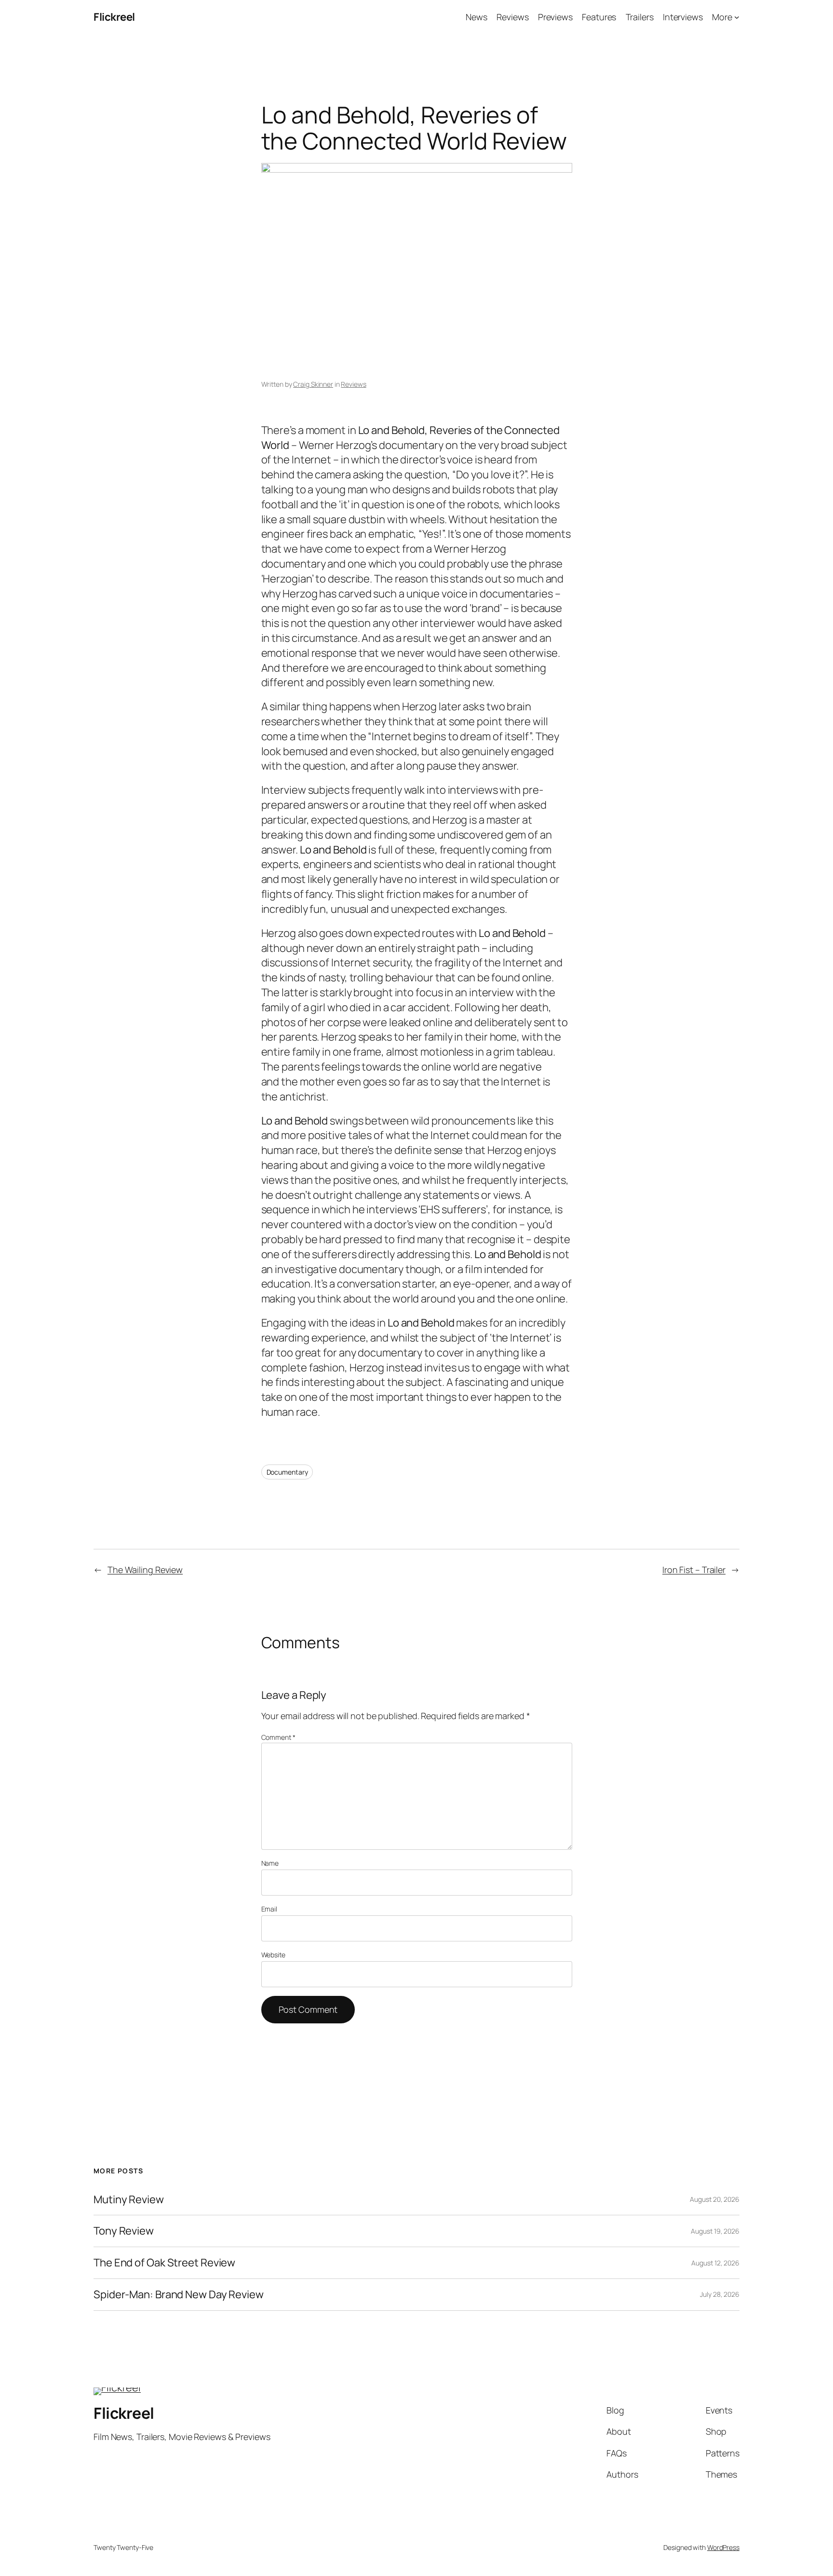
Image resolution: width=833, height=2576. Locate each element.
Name (270, 1863)
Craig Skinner (313, 384)
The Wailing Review (145, 1570)
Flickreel (114, 17)
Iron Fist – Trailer (694, 1570)
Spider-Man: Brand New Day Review (179, 2295)
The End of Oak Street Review (164, 2263)
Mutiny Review (129, 2200)
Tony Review (124, 2231)
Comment (278, 1737)
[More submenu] (737, 17)
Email (269, 1909)
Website (273, 1955)
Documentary (287, 1472)
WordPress (723, 2547)
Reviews (353, 384)
